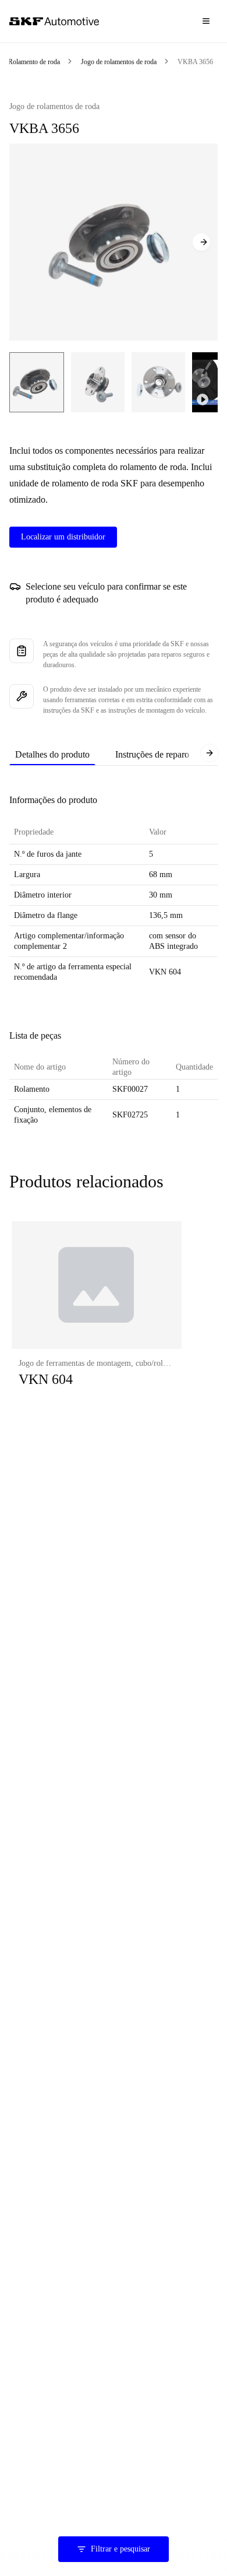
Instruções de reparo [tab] (152, 754)
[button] (97, 1316)
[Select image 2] (98, 382)
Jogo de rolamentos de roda (119, 62)
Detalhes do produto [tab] (52, 754)
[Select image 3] (158, 382)
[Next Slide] (201, 242)
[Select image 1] (37, 382)
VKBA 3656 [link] (195, 62)
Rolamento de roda (34, 62)
